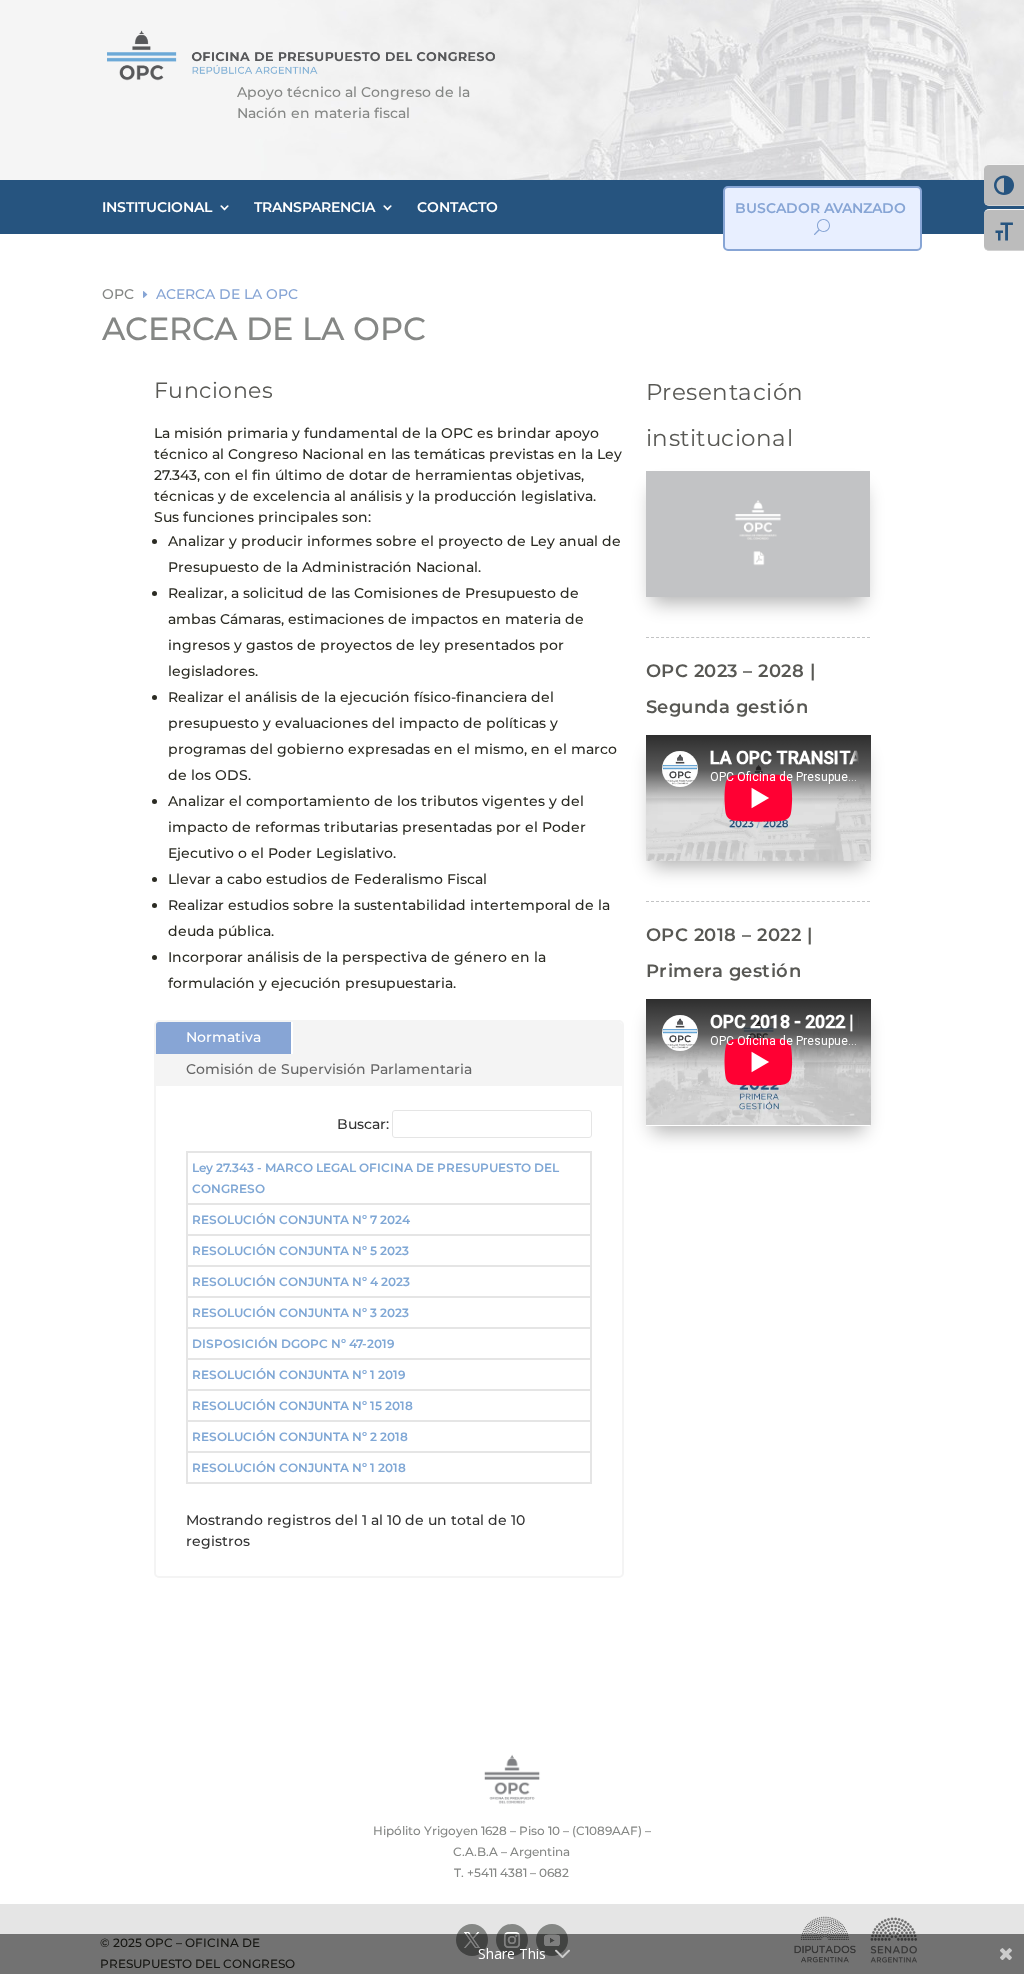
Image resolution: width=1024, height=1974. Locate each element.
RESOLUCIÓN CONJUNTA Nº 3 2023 (300, 1312)
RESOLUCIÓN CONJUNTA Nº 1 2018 (299, 1467)
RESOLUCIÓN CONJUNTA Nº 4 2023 (301, 1281)
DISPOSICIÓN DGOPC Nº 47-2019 (293, 1343)
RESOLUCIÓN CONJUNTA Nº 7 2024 (301, 1219)
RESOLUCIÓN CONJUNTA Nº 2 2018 (300, 1436)
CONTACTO (457, 207)
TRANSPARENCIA (314, 207)
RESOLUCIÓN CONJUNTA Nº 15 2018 (302, 1405)
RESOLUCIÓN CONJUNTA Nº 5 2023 (300, 1250)
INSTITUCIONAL (157, 207)
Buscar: (363, 1124)
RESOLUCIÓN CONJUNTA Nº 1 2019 (299, 1374)
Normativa (223, 1037)
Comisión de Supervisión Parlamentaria (329, 1069)
